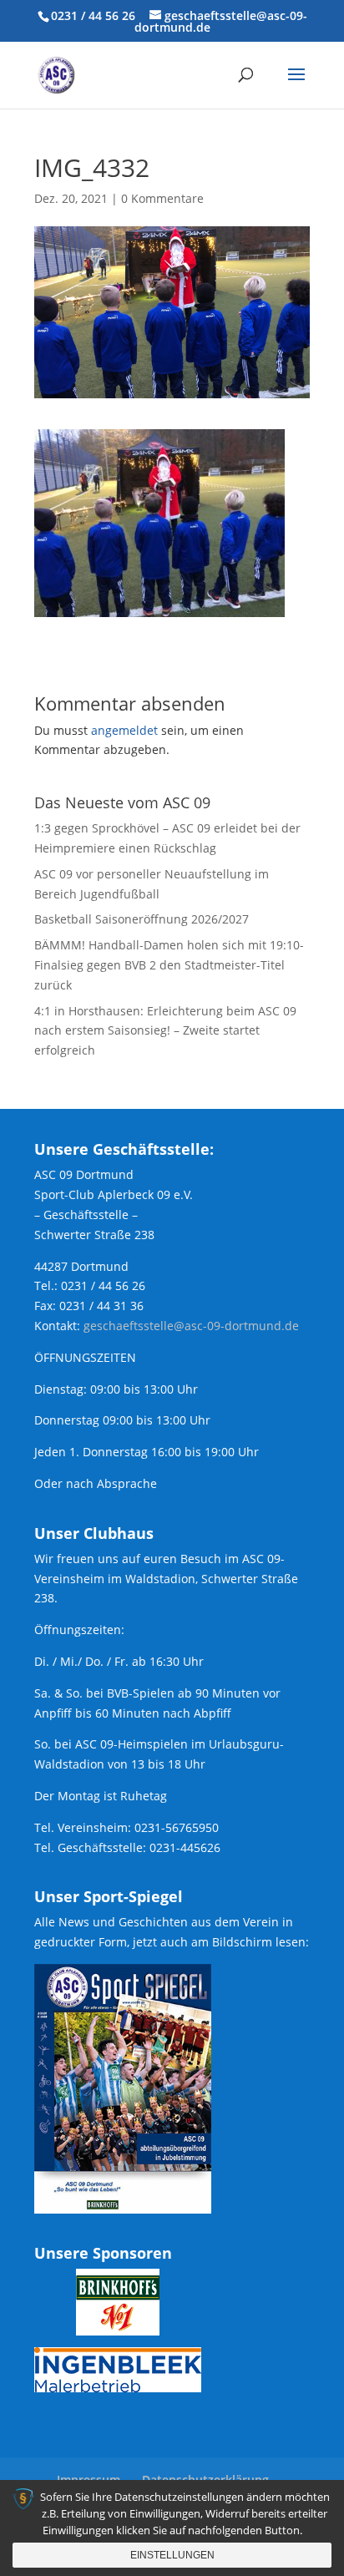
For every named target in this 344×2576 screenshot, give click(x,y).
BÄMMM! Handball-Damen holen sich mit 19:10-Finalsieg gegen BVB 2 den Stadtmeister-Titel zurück (169, 965)
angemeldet (124, 730)
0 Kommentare (162, 198)
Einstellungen (172, 2555)
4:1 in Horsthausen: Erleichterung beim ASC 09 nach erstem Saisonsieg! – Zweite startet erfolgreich (165, 1031)
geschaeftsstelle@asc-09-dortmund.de (191, 1326)
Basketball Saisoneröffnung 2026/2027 (142, 919)
